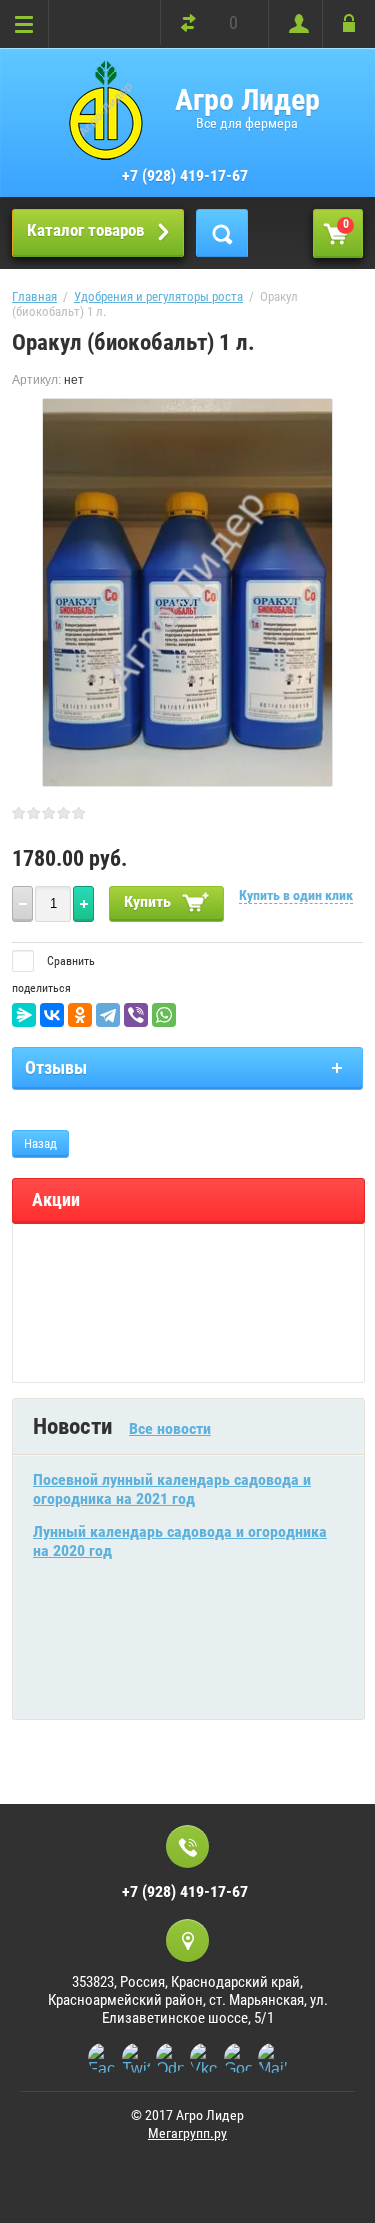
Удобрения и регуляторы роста (158, 296)
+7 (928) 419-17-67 (185, 175)
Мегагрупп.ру (187, 2133)
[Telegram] (108, 1015)
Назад (40, 1143)
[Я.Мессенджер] (24, 1015)
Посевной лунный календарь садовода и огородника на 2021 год (172, 1489)
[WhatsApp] (164, 1015)
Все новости (170, 1428)
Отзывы (56, 1067)
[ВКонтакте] (52, 1015)
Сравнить (69, 961)
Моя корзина (346, 224)
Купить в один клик (296, 895)
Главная (34, 296)
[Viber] (136, 1015)
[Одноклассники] (80, 1015)
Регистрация (294, 24)
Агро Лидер (247, 99)
